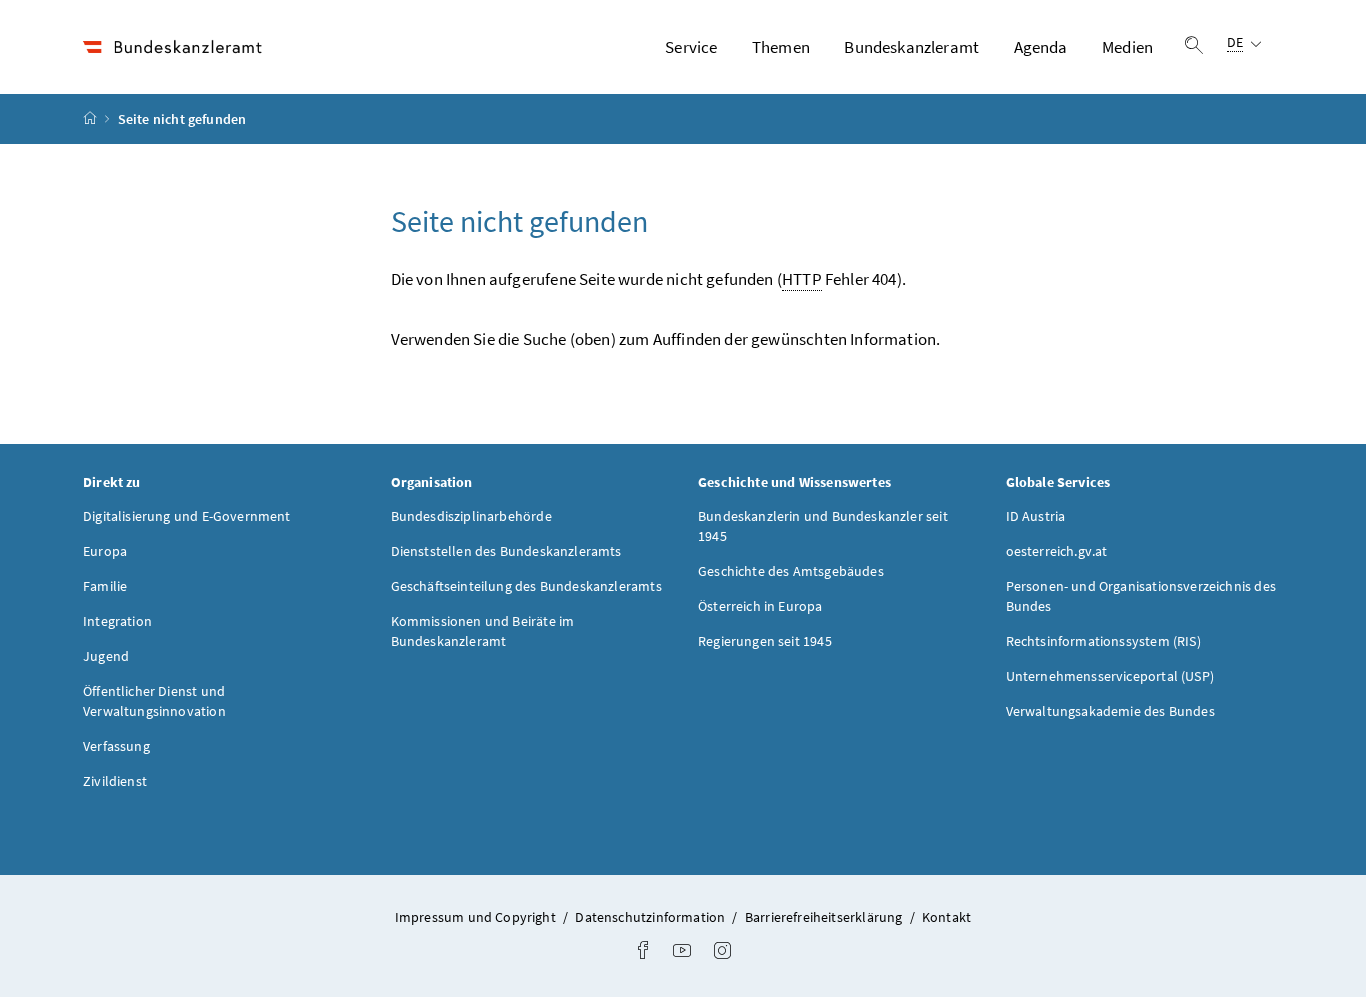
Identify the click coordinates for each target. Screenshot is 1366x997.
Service (691, 47)
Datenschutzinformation (651, 917)
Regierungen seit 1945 (765, 641)
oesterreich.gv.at (1057, 551)
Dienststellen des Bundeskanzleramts (506, 551)
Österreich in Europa (760, 606)
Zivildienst (115, 781)
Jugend (106, 656)
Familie (105, 586)
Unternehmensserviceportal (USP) (1110, 676)
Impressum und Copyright (477, 917)
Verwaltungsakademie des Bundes (1110, 711)
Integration (117, 621)
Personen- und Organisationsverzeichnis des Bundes (1141, 596)
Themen (781, 47)
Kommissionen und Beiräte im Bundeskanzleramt (483, 631)
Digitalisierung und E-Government (187, 516)
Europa (105, 551)
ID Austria (1036, 516)
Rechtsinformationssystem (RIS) (1103, 641)
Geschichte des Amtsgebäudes (791, 571)
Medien (1127, 47)
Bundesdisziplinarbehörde (471, 516)
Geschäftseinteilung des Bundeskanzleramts (526, 586)
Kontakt (946, 917)
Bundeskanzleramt (911, 47)
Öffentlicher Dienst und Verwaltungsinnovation (154, 701)
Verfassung (116, 746)
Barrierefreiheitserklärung (825, 917)
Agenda (1041, 47)
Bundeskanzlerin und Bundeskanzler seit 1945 (823, 526)
